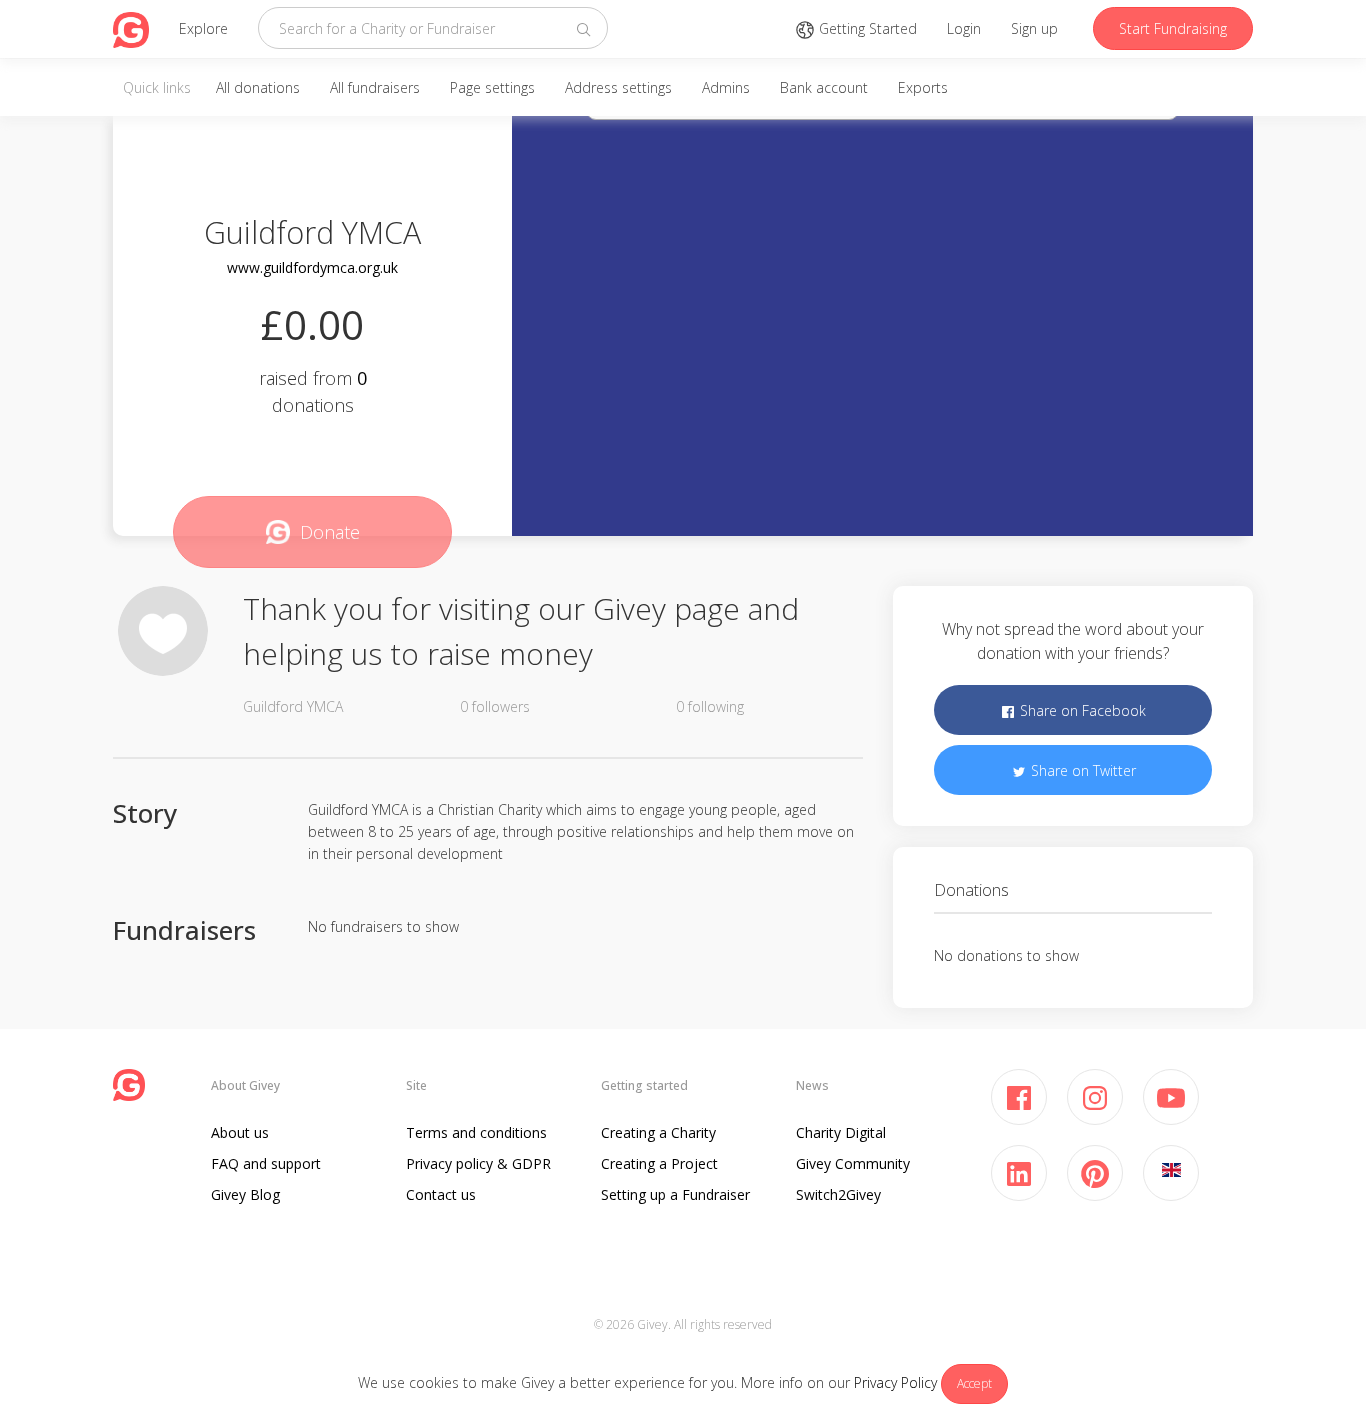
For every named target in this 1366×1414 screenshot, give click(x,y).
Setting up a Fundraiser (675, 1194)
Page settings (492, 87)
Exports (923, 87)
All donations (258, 87)
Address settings (618, 87)
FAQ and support (266, 1163)
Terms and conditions (476, 1132)
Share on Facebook (1081, 710)
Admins (726, 87)
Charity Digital (841, 1132)
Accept (974, 1383)
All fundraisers (375, 87)
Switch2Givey (838, 1194)
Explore (203, 28)
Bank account (824, 87)
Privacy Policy (895, 1382)
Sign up (1034, 28)
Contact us (441, 1194)
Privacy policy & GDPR (478, 1163)
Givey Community (853, 1163)
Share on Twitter (1081, 770)
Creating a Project (659, 1163)
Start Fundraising (1173, 28)
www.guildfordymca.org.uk (312, 267)
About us (240, 1132)
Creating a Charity (658, 1132)
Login (964, 28)
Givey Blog (245, 1194)
